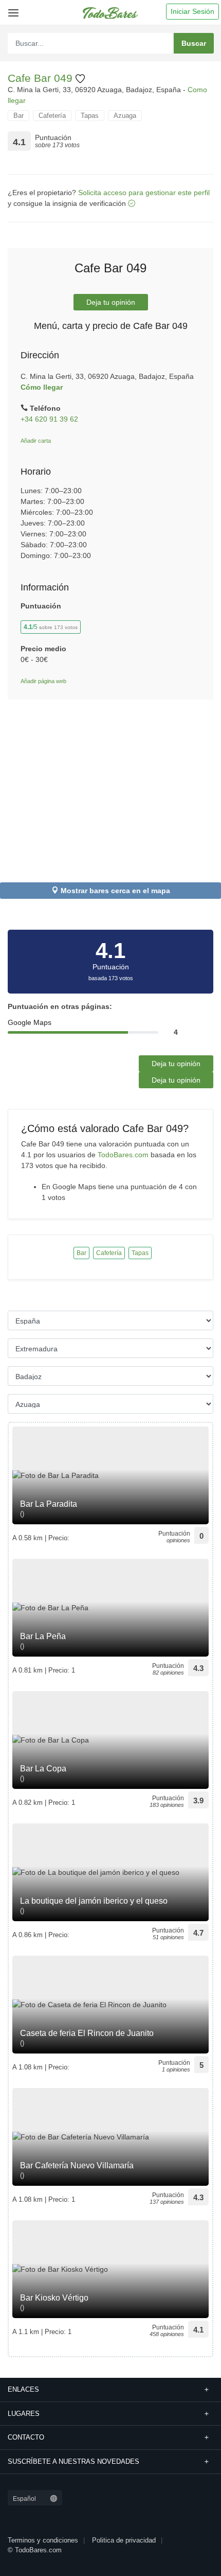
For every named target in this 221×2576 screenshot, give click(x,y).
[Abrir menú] (12, 9)
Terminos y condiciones (43, 2540)
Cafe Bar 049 (42, 78)
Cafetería (52, 116)
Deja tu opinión (111, 302)
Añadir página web (43, 681)
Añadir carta (36, 441)
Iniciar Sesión (192, 11)
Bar (19, 116)
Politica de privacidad (124, 2540)
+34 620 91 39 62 (49, 419)
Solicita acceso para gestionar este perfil (144, 193)
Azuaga (125, 116)
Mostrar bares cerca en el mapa (115, 891)
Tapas (90, 116)
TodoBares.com (123, 1155)
